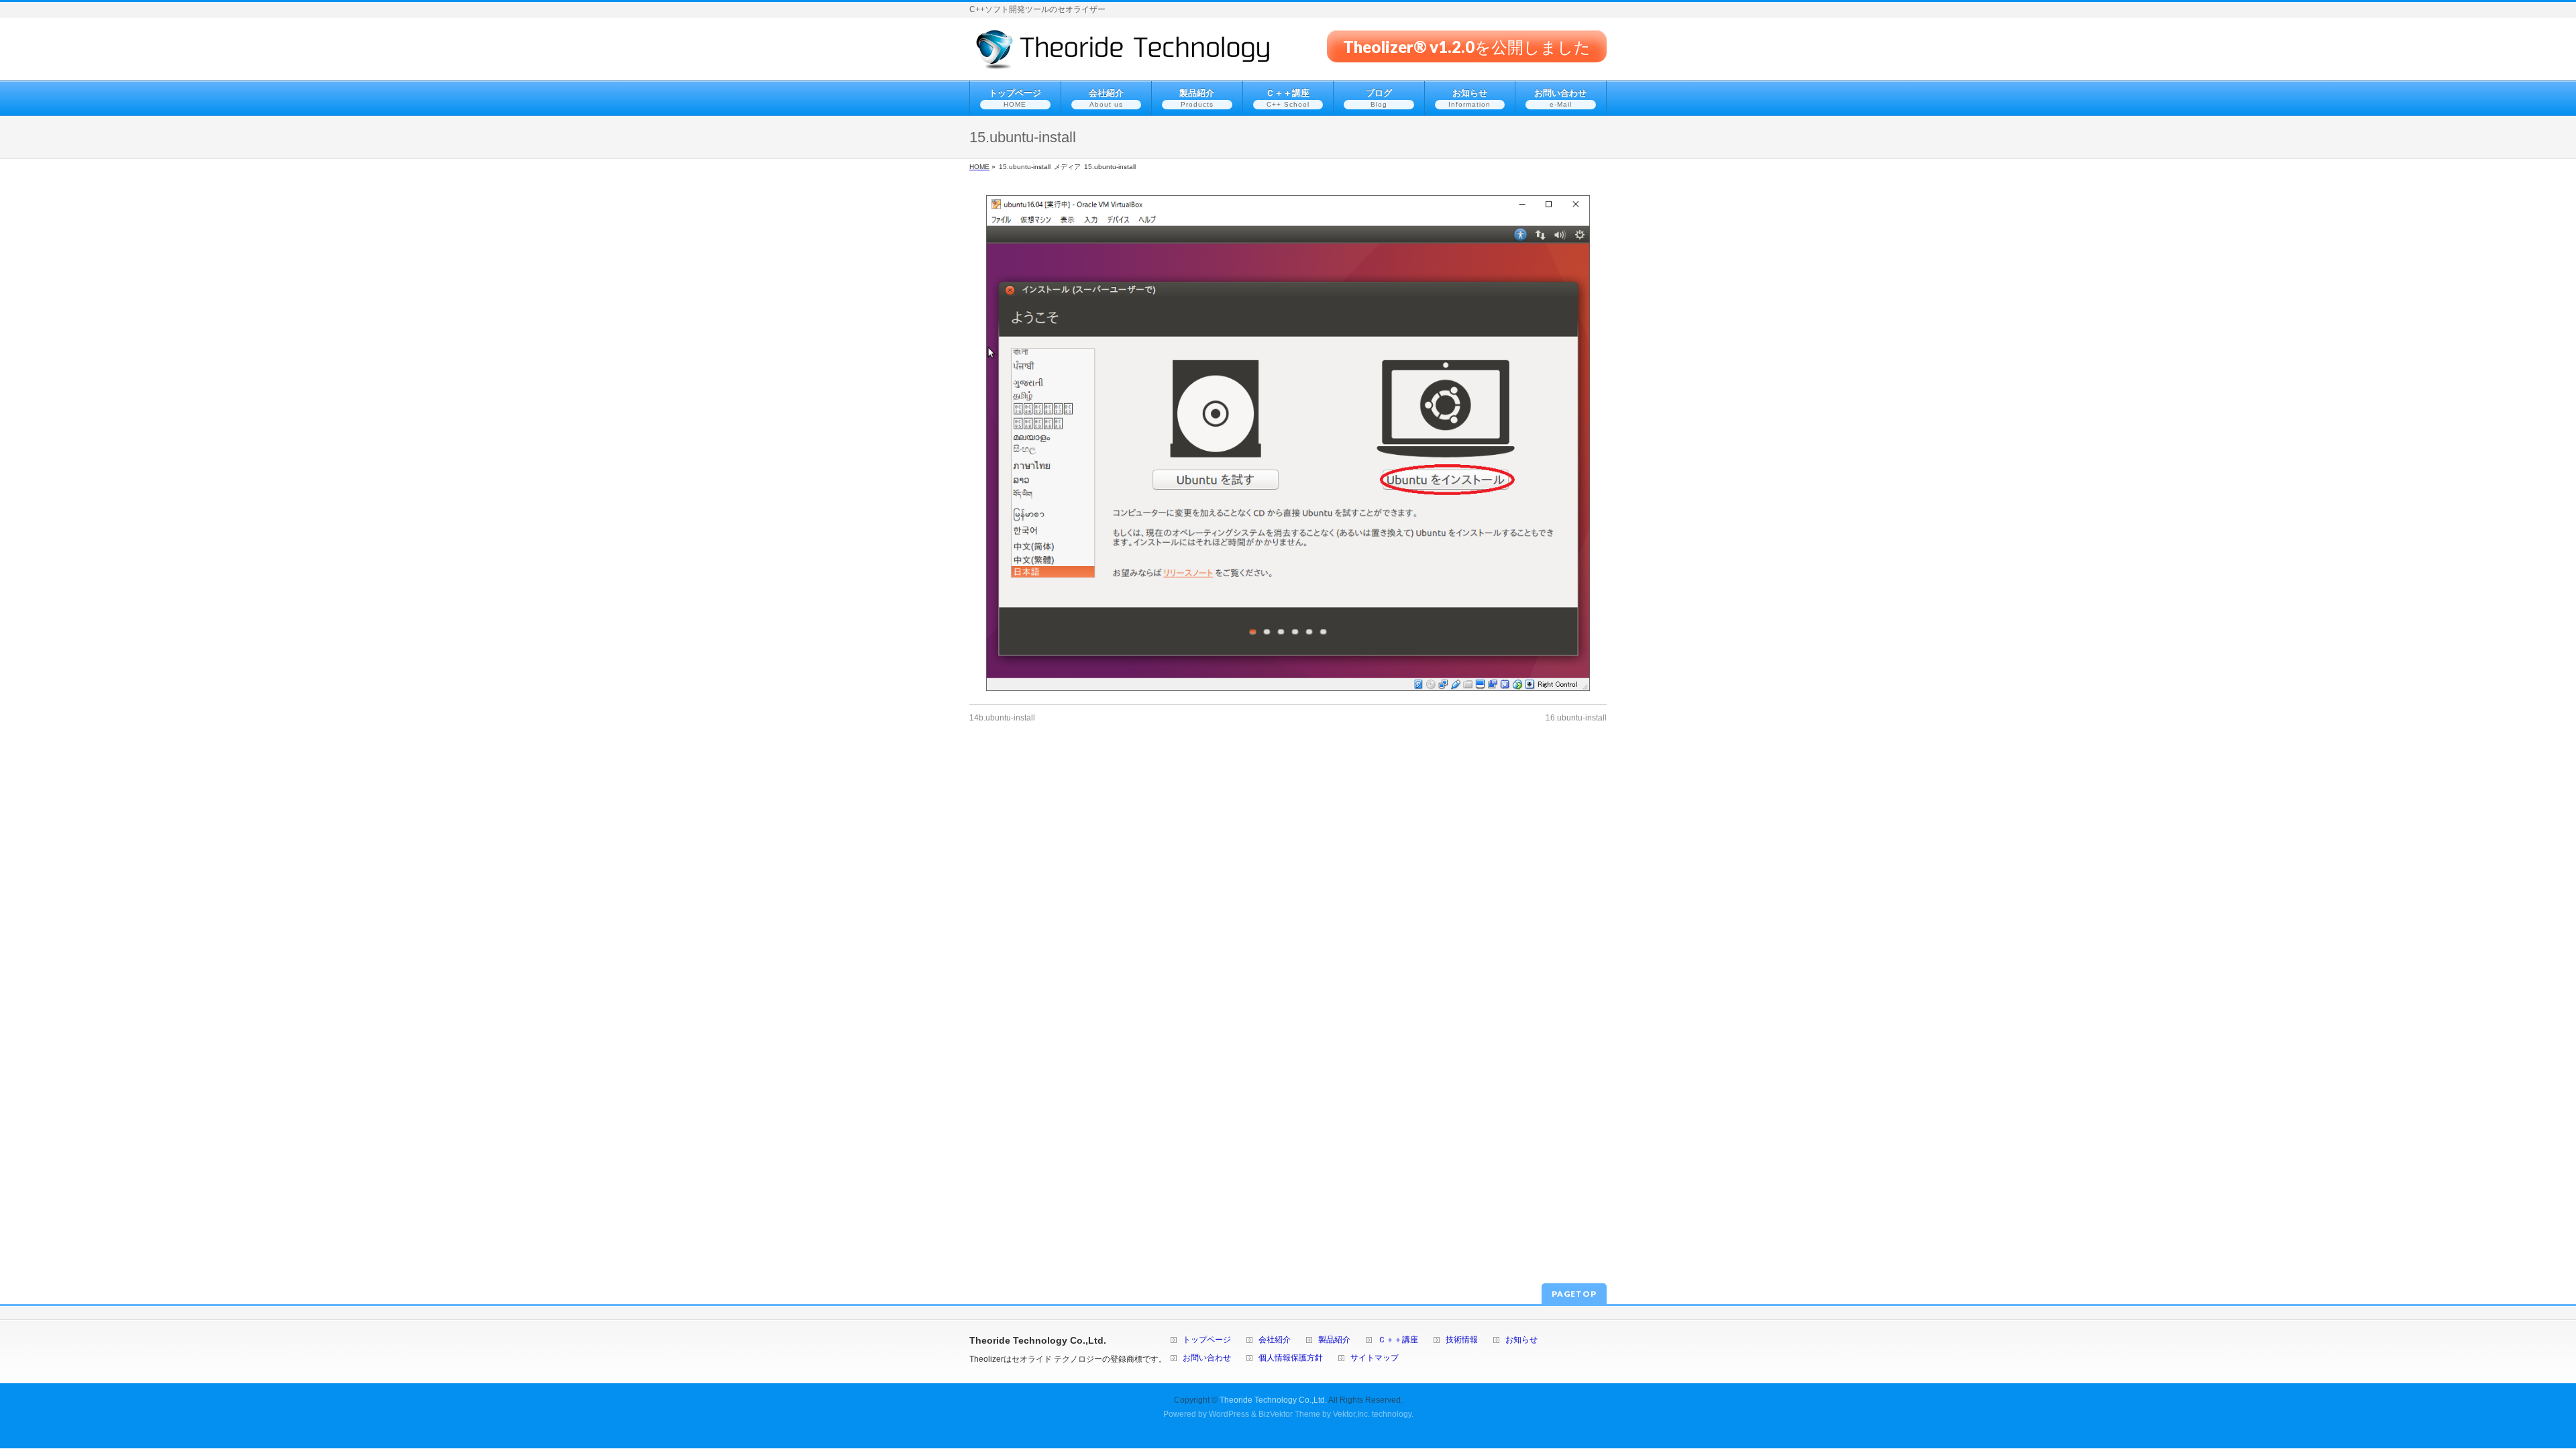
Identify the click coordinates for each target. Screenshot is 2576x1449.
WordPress (1229, 1414)
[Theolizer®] (1123, 55)
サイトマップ (1375, 1358)
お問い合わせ (1207, 1358)
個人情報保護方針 (1291, 1358)
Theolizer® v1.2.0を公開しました (1467, 46)
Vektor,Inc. (1351, 1414)
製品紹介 (1334, 1340)
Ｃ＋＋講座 (1398, 1340)
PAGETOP (1574, 1294)
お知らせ (1521, 1340)
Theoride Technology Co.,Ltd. (1273, 1400)
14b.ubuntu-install (1002, 718)
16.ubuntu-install (1576, 718)
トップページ (1207, 1340)
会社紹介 (1275, 1340)
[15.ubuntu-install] (1288, 443)
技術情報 (1462, 1340)
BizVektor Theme (1289, 1414)
